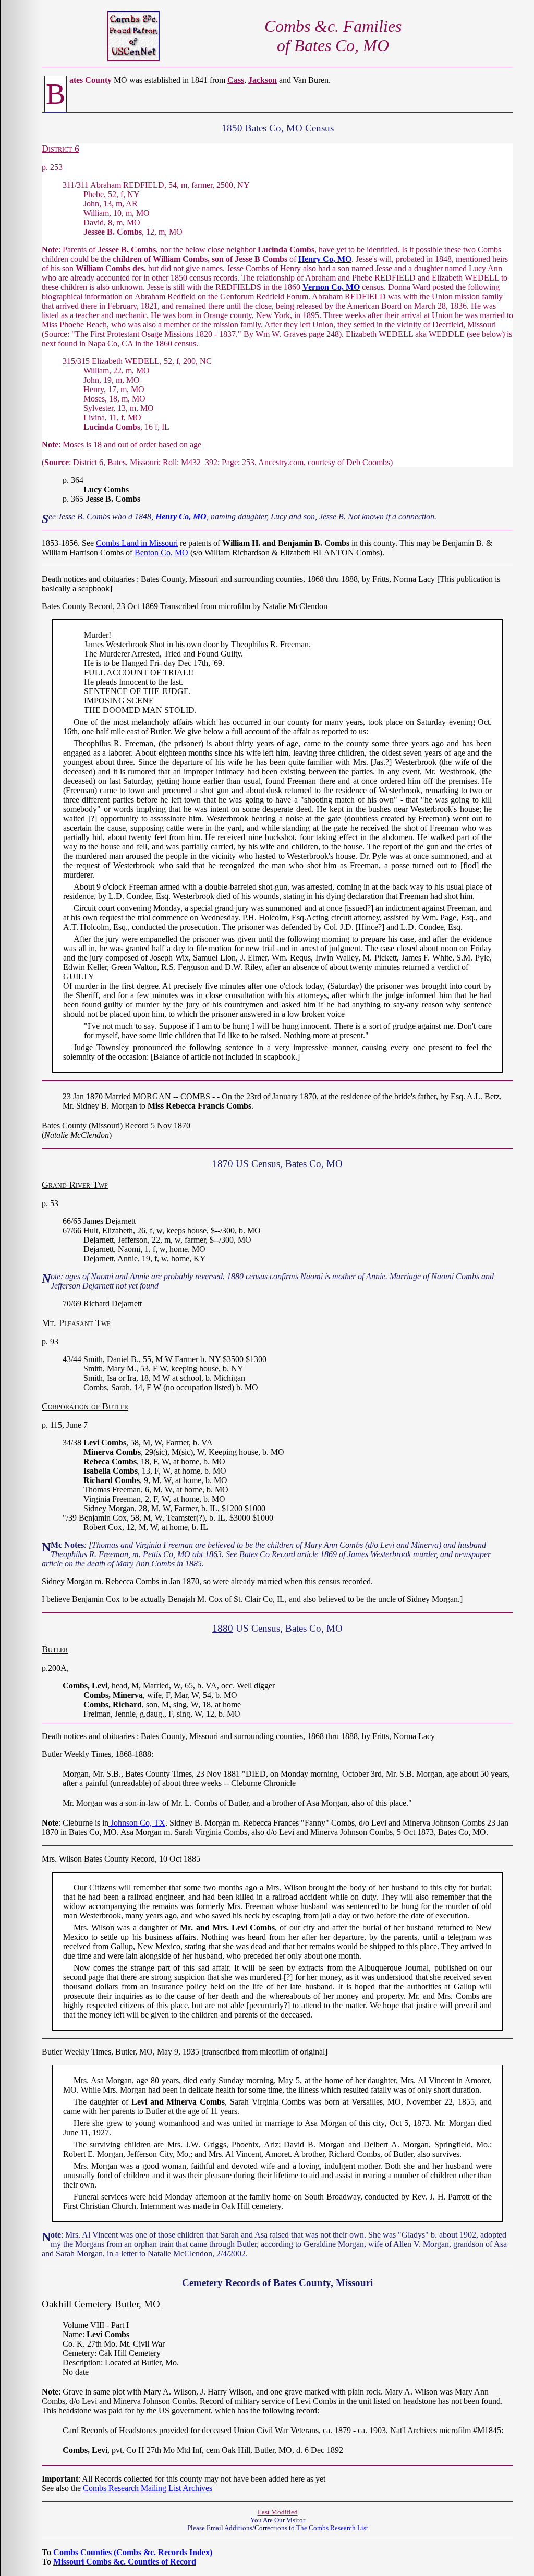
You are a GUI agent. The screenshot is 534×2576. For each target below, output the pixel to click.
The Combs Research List (332, 2528)
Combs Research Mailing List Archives (148, 2488)
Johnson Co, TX (137, 1823)
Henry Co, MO (325, 259)
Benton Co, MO (161, 552)
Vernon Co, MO (331, 287)
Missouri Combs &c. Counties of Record (125, 2562)
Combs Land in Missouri (137, 543)
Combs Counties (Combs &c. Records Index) (133, 2552)
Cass (236, 80)
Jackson (263, 80)
